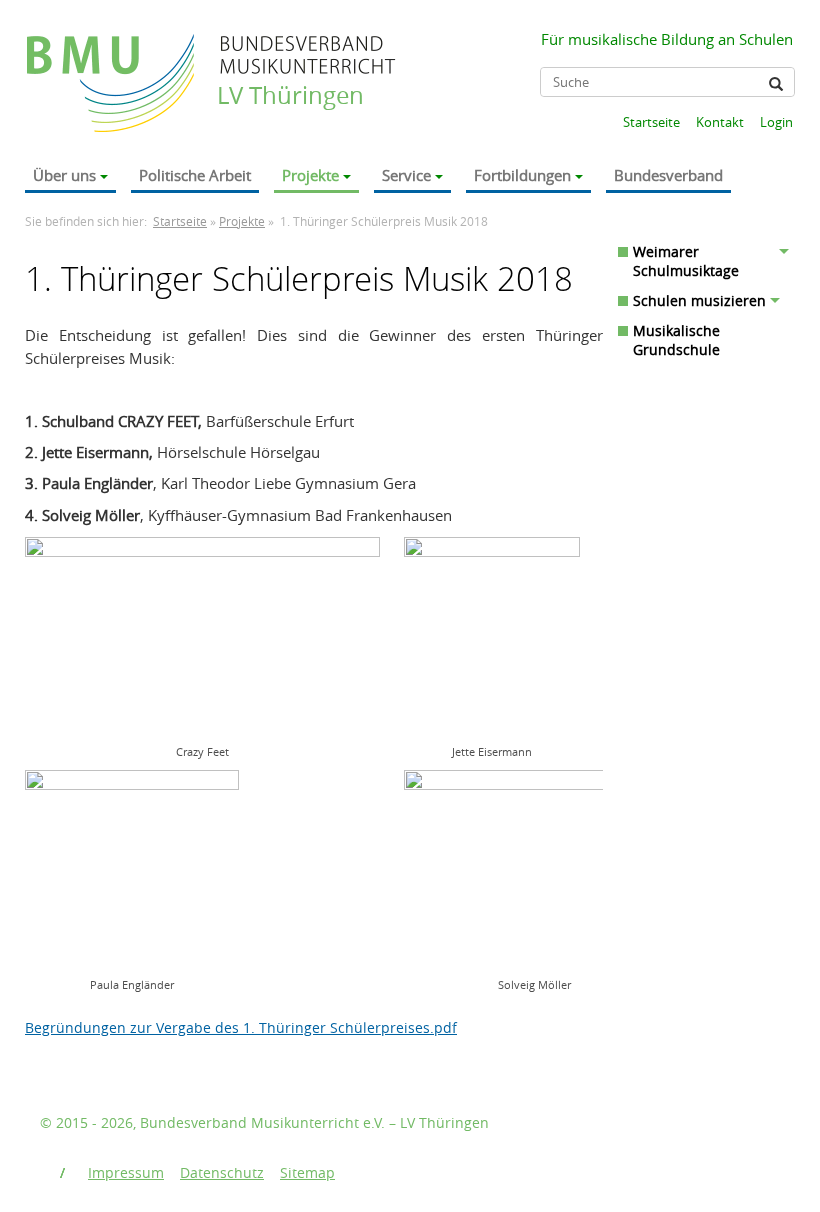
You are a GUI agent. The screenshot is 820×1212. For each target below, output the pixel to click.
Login (776, 122)
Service (406, 175)
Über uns (64, 175)
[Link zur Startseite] (112, 63)
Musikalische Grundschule (676, 340)
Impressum (126, 1172)
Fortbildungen (522, 175)
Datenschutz (222, 1172)
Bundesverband (668, 175)
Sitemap (307, 1172)
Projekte (310, 175)
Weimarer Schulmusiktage (686, 261)
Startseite (651, 122)
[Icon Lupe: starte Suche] (776, 84)
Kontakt (720, 122)
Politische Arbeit (195, 175)
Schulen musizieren (699, 300)
